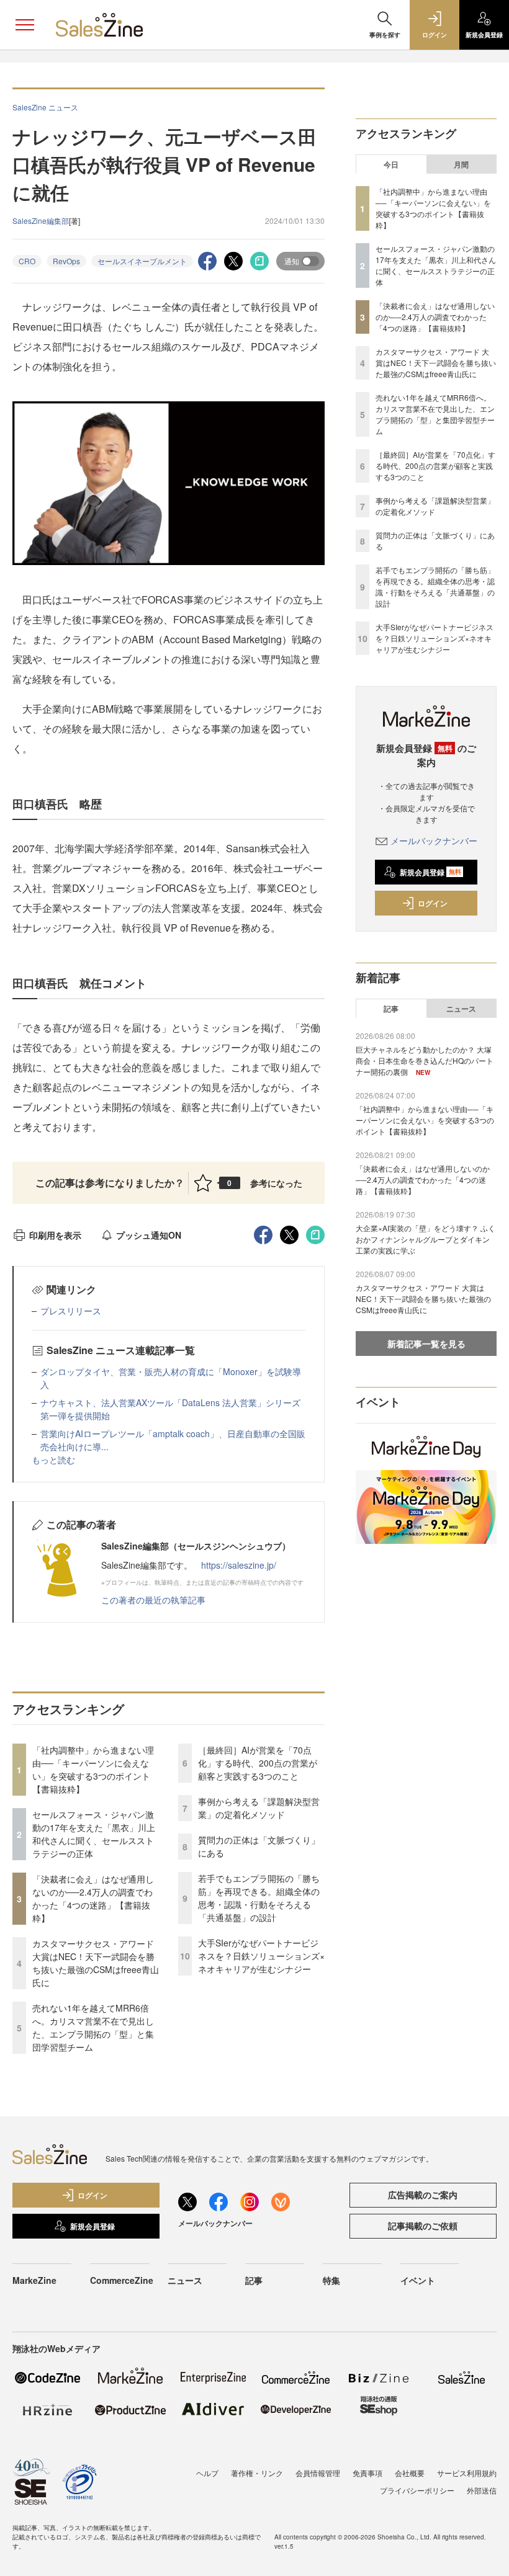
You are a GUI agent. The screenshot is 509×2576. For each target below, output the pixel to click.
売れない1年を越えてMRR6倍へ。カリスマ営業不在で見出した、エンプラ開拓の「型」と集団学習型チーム (93, 2027)
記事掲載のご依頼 (423, 2226)
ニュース (461, 1009)
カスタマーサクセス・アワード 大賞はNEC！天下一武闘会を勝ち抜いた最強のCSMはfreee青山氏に (96, 1963)
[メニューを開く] (25, 25)
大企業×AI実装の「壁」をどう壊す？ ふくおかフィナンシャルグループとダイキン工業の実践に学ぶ (426, 1239)
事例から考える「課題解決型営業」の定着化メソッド (259, 1808)
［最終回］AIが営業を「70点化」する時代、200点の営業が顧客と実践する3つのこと (258, 1763)
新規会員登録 (430, 872)
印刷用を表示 (55, 1235)
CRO (27, 261)
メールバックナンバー (434, 840)
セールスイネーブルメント (142, 261)
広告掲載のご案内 (423, 2195)
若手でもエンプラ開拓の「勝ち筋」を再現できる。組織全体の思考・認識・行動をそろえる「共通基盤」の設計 (259, 1898)
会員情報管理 (318, 2473)
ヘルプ (207, 2473)
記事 (391, 1009)
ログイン (433, 903)
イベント (418, 2280)
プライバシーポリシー (417, 2490)
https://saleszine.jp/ (239, 1565)
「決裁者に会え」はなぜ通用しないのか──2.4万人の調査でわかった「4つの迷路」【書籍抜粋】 (93, 1898)
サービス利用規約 (467, 2473)
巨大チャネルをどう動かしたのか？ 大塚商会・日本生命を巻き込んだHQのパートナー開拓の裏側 (425, 1060)
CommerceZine (122, 2280)
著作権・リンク (257, 2473)
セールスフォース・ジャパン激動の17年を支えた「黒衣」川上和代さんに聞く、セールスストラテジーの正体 (94, 1834)
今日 (391, 164)
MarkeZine (34, 2280)
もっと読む (53, 1460)
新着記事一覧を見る (426, 1344)
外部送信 (482, 2490)
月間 (461, 164)
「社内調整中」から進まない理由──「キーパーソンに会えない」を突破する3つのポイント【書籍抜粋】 (93, 1769)
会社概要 (410, 2473)
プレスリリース (71, 1311)
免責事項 (367, 2473)
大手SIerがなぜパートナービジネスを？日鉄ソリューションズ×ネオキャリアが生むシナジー (261, 1956)
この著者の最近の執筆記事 (153, 1600)
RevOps (66, 261)
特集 (331, 2280)
